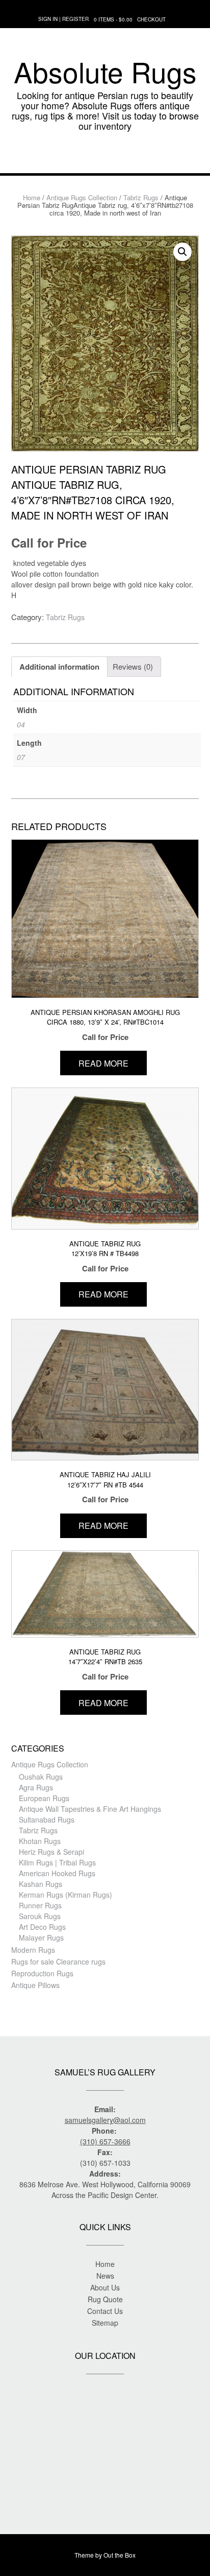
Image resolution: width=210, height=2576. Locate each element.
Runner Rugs (40, 1905)
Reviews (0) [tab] (133, 666)
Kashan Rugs (41, 1884)
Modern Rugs (33, 1950)
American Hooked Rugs (57, 1873)
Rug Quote (105, 2299)
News (105, 2276)
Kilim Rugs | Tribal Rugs (57, 1862)
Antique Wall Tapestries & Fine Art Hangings (90, 1809)
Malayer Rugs (41, 1937)
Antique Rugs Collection (82, 197)
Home (32, 197)
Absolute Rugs (105, 72)
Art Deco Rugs (42, 1927)
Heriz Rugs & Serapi (51, 1852)
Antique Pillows (35, 1985)
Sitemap (105, 2323)
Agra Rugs (36, 1787)
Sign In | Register (63, 19)
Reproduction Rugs (42, 1973)
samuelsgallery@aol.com (105, 2120)
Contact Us (105, 2311)
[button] (105, 158)
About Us (105, 2287)
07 (21, 757)
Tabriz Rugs (141, 197)
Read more (103, 1063)
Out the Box (120, 2555)
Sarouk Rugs (40, 1916)
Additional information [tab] (59, 667)
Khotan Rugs (40, 1841)
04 (21, 724)
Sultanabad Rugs (47, 1819)
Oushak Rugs (41, 1777)
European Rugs (44, 1798)
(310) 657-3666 (105, 2141)
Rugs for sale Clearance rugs (58, 1961)
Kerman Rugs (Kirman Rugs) (65, 1895)
